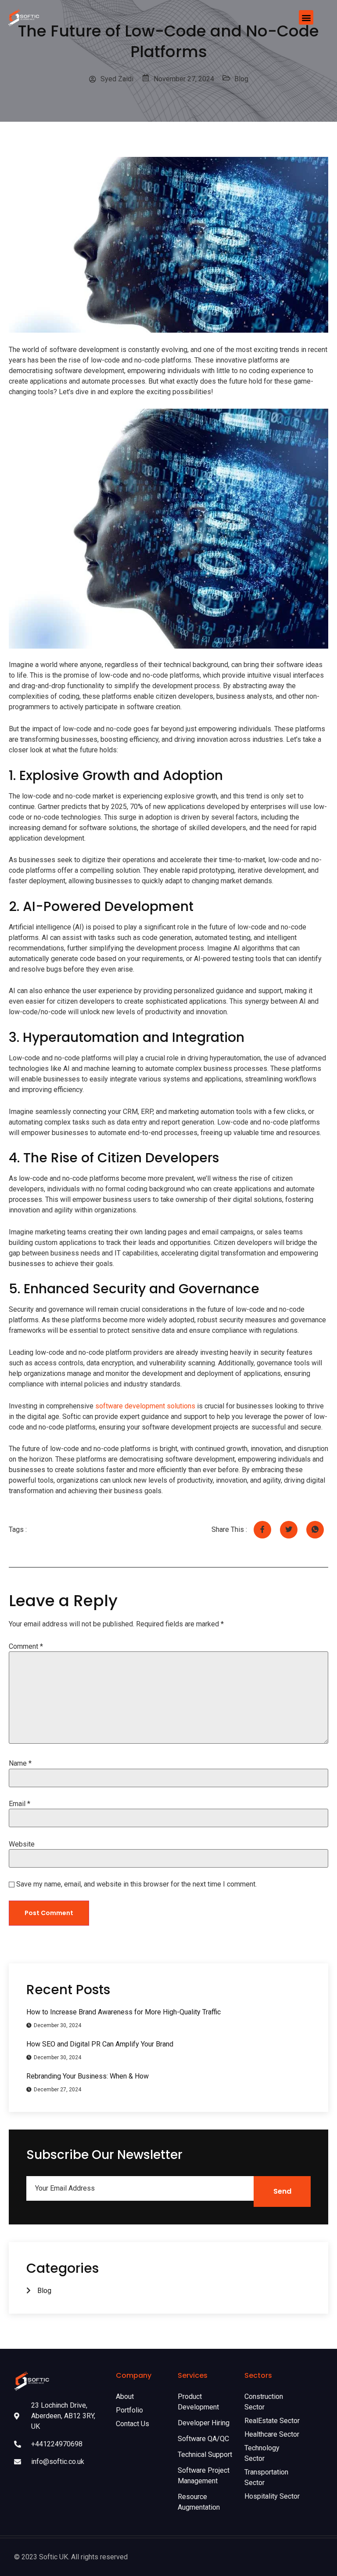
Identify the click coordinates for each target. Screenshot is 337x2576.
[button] (306, 17)
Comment (26, 1647)
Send (282, 2191)
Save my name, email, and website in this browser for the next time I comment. (136, 1884)
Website (22, 1844)
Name (20, 1763)
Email (20, 1804)
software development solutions (145, 1406)
